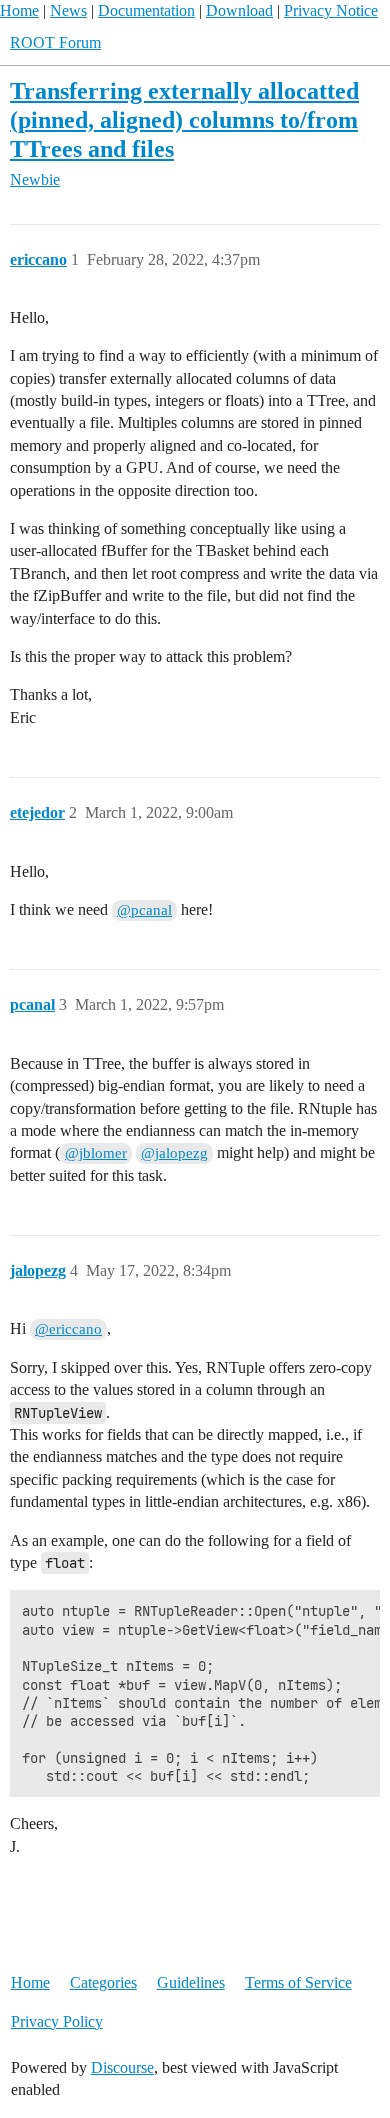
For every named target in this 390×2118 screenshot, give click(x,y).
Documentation (146, 10)
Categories (103, 1982)
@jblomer (96, 1153)
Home (19, 10)
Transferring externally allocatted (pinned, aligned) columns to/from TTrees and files (184, 119)
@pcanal (144, 910)
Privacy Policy (57, 2021)
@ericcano (68, 1329)
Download (239, 10)
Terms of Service (298, 1982)
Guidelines (191, 1982)
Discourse (122, 2067)
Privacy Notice (331, 10)
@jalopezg (174, 1153)
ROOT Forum (55, 42)
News (68, 10)
